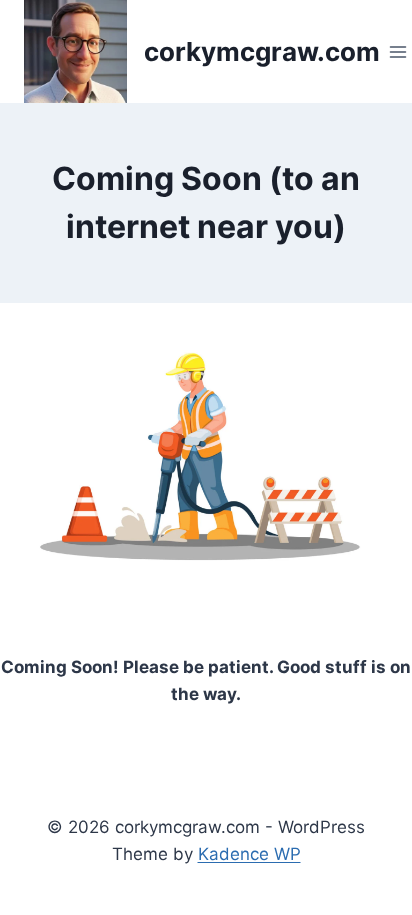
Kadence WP (249, 854)
